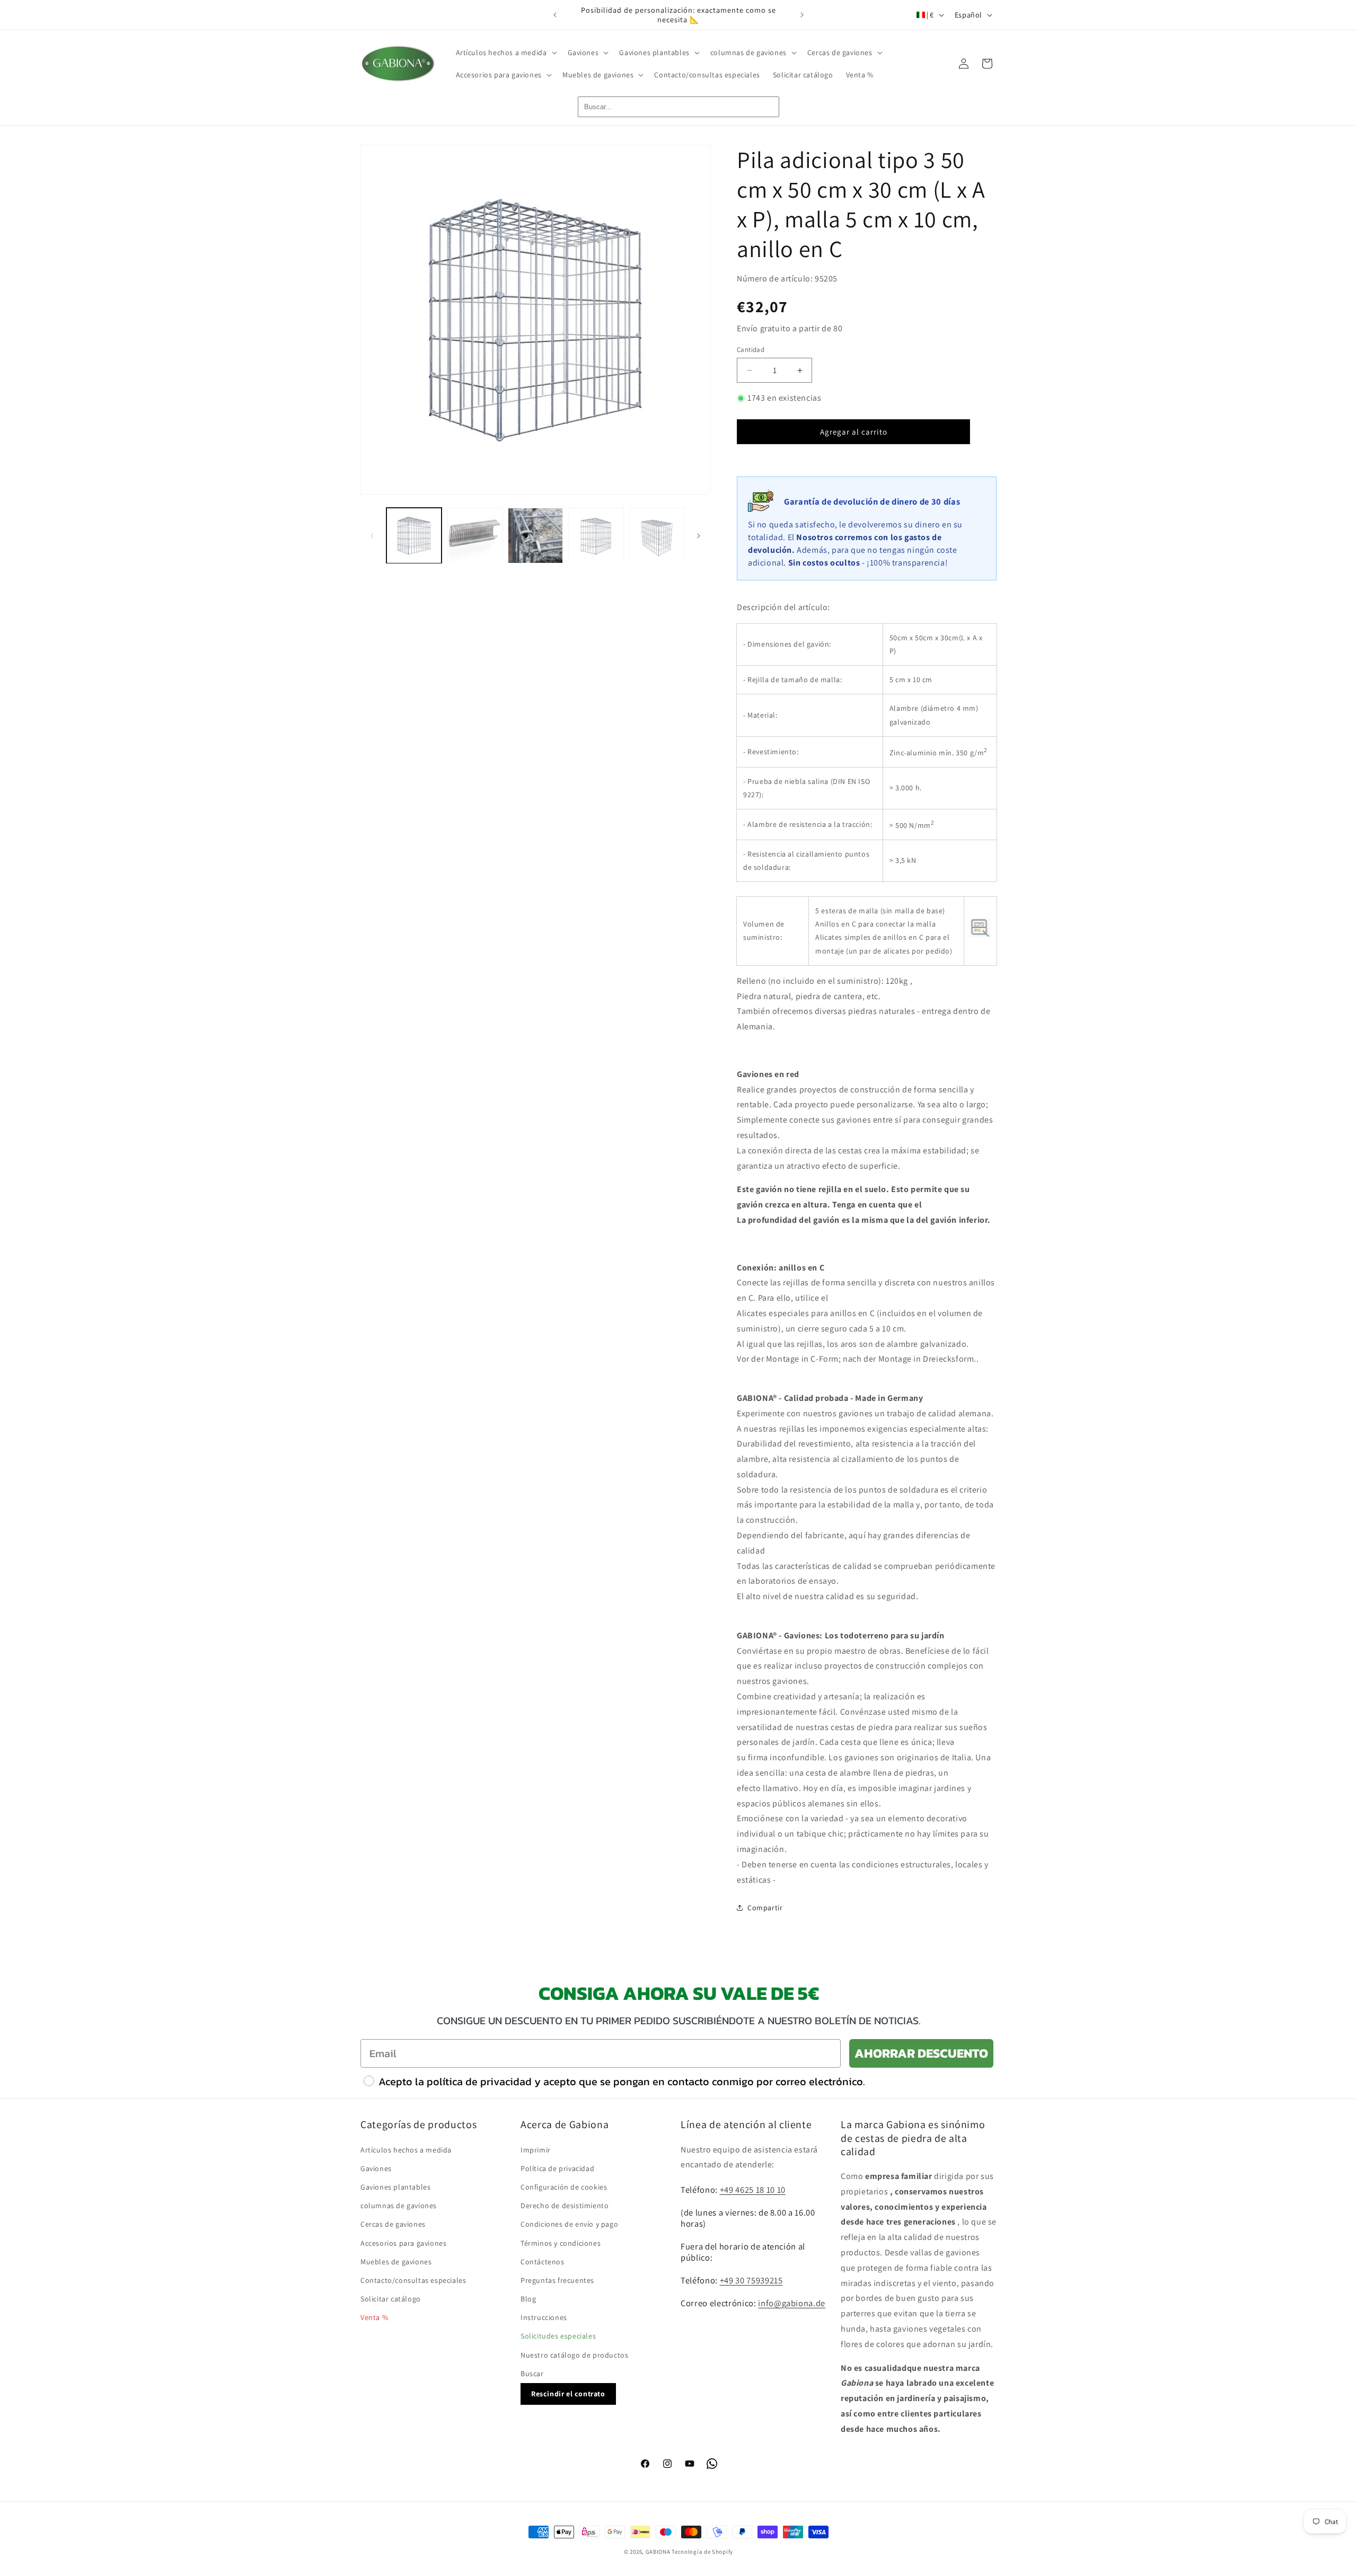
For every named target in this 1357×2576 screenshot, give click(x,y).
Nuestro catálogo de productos (574, 2354)
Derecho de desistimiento (565, 2205)
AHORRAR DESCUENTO (921, 2053)
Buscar (532, 2373)
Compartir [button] (765, 1908)
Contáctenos (543, 2261)
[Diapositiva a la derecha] (699, 536)
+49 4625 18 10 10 (753, 2189)
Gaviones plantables (395, 2186)
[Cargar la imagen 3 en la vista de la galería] (535, 535)
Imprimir (536, 2149)
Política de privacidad (557, 2168)
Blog (528, 2298)
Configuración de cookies (564, 2186)
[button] (505, 52)
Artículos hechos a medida (406, 2149)
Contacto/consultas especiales (413, 2280)
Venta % (374, 2317)
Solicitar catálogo (391, 2298)
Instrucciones (544, 2317)
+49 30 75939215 (751, 2280)
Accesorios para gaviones (403, 2243)
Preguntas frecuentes (557, 2280)
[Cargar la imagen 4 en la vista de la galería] (596, 535)
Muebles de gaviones (396, 2261)
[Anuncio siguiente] (802, 15)
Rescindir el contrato (568, 2393)
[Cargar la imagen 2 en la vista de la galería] (474, 535)
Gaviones (376, 2168)
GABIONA (658, 2552)
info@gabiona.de (792, 2302)
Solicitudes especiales (558, 2336)
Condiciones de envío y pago (569, 2224)
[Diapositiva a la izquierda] (372, 536)
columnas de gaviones (399, 2205)
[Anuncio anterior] (555, 15)
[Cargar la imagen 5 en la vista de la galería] (657, 535)
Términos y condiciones (561, 2243)
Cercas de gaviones (393, 2224)
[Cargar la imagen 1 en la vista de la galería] (414, 535)
